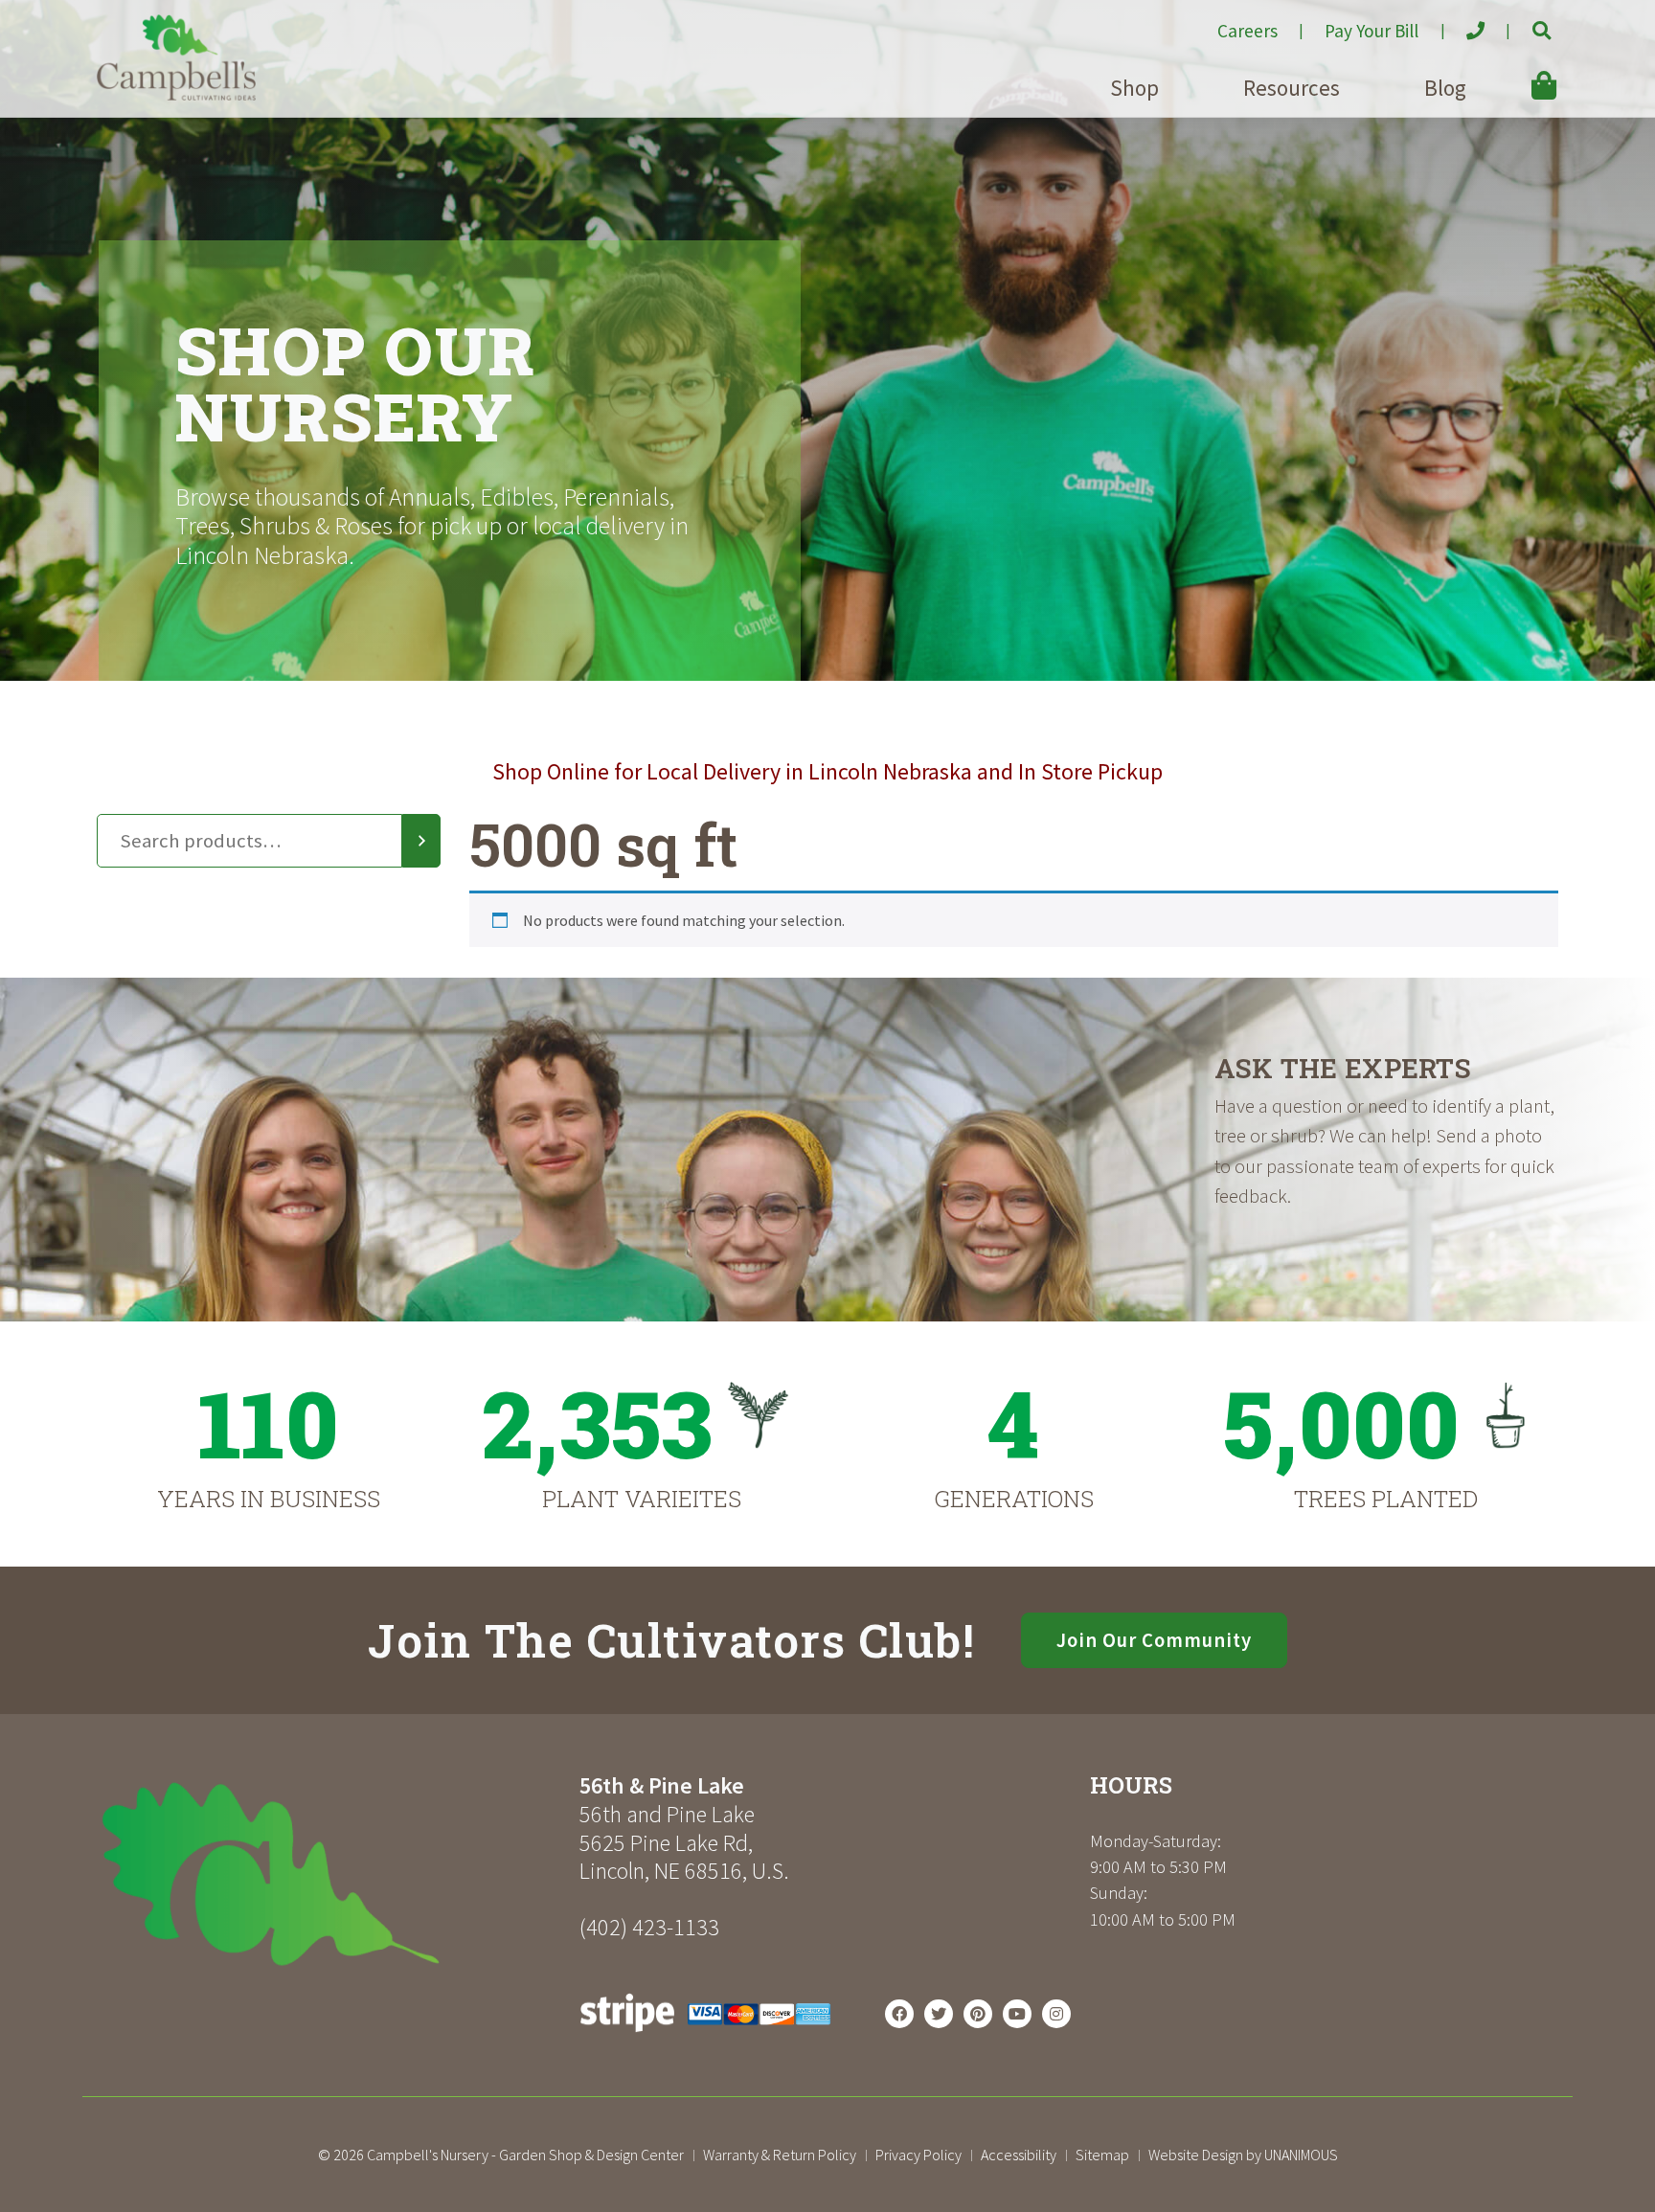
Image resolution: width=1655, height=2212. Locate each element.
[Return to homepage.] (330, 1874)
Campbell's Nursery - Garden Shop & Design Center (525, 2155)
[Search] (421, 841)
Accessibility (1019, 2155)
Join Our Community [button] (1154, 1640)
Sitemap (1102, 2155)
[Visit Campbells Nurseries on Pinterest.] (978, 2014)
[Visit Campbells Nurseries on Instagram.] (1056, 2014)
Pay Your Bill (1372, 31)
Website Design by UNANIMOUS (1243, 2155)
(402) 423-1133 (649, 1927)
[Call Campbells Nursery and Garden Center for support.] (1459, 23)
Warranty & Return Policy (780, 2155)
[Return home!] (176, 95)
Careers (1247, 31)
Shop (1134, 88)
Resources (1292, 88)
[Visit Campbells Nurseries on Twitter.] (939, 2014)
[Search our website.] (1525, 23)
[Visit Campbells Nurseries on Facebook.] (899, 2014)
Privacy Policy (918, 2155)
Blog (1445, 88)
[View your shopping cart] (1516, 72)
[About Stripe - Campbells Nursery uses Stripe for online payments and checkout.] (705, 2037)
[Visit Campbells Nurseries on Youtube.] (1017, 2014)
